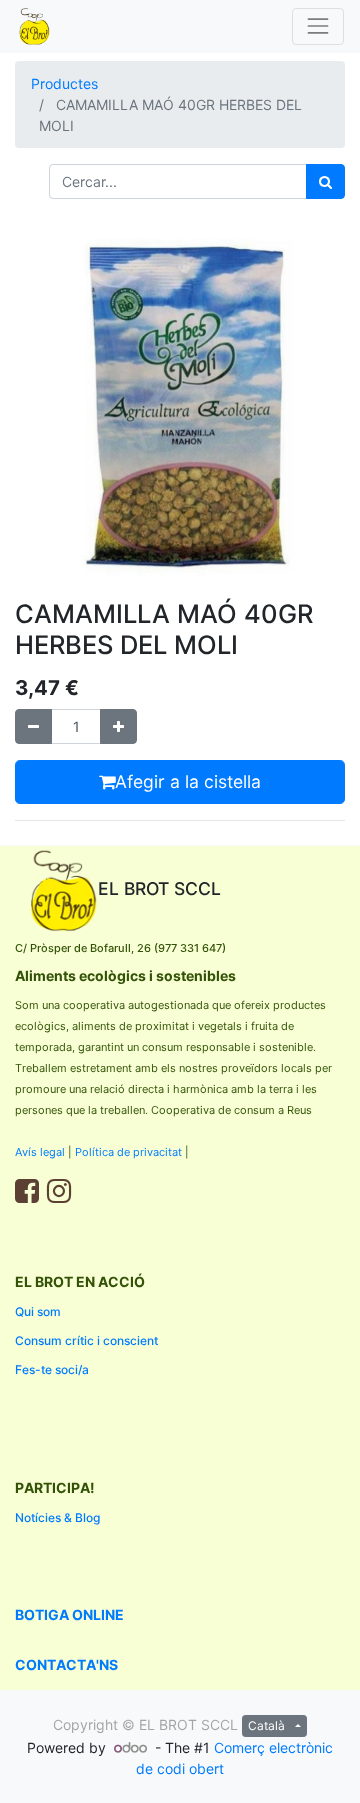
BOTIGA (43, 1614)
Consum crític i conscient (86, 1340)
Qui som (38, 1311)
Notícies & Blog (59, 1517)
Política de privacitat (128, 1152)
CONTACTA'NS (66, 1664)
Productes (64, 83)
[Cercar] (325, 181)
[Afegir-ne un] (118, 726)
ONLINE (98, 1614)
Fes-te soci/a (52, 1369)
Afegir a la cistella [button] (188, 781)
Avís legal (40, 1152)
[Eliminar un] (33, 726)
